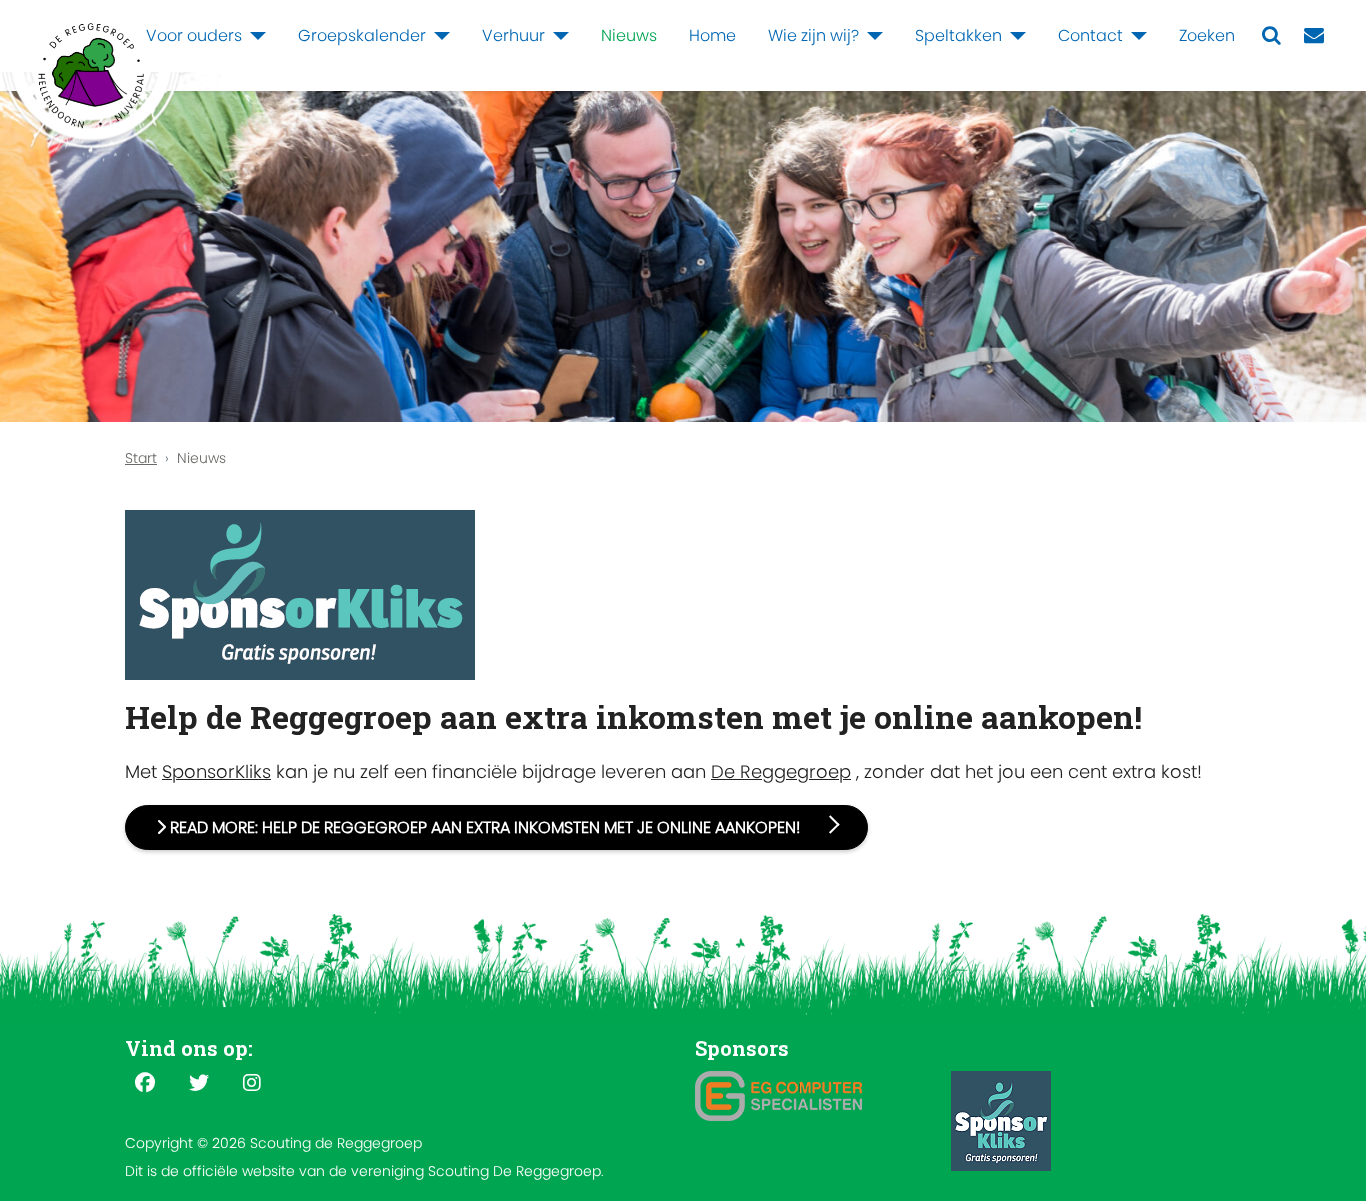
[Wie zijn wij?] (871, 36)
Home (712, 35)
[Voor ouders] (254, 36)
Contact (1090, 35)
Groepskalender (362, 35)
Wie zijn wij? (813, 35)
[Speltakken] (1014, 36)
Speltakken (958, 35)
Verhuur (513, 35)
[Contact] (1135, 36)
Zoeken (1207, 35)
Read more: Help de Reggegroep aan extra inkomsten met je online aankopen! (485, 827)
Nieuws (629, 35)
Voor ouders (194, 35)
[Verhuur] (557, 36)
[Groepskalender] (438, 36)
